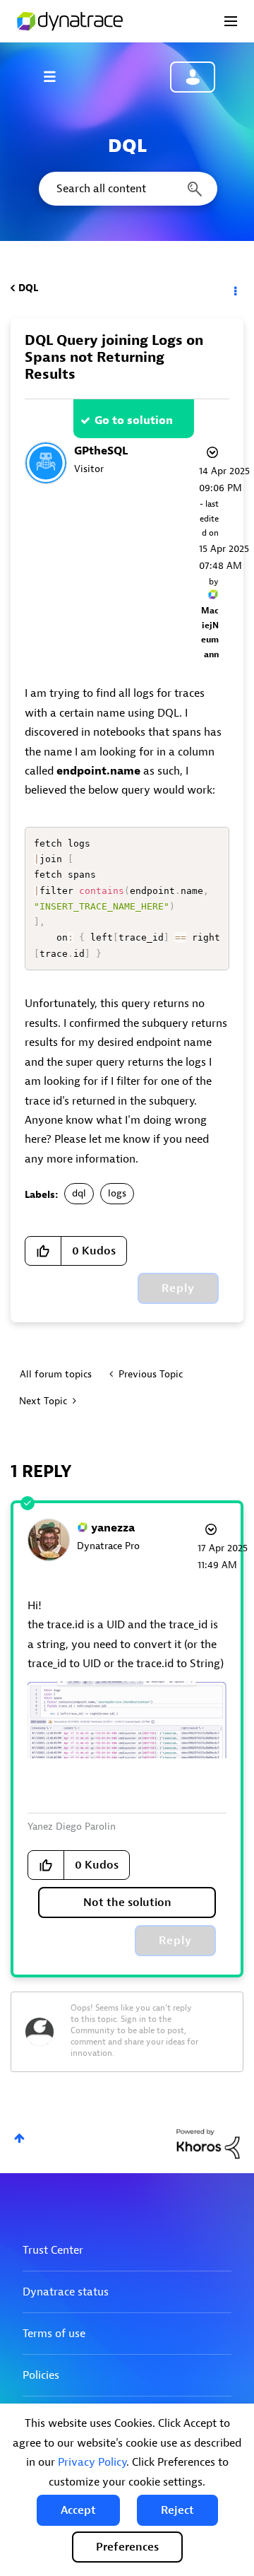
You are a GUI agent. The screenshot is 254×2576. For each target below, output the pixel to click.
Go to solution (134, 420)
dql (79, 1193)
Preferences (127, 2547)
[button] (78, 2510)
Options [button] (234, 288)
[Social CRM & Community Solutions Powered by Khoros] (208, 2143)
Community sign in (193, 77)
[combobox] (127, 189)
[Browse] (56, 76)
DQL (28, 288)
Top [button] (19, 2138)
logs (117, 1193)
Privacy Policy (92, 2462)
